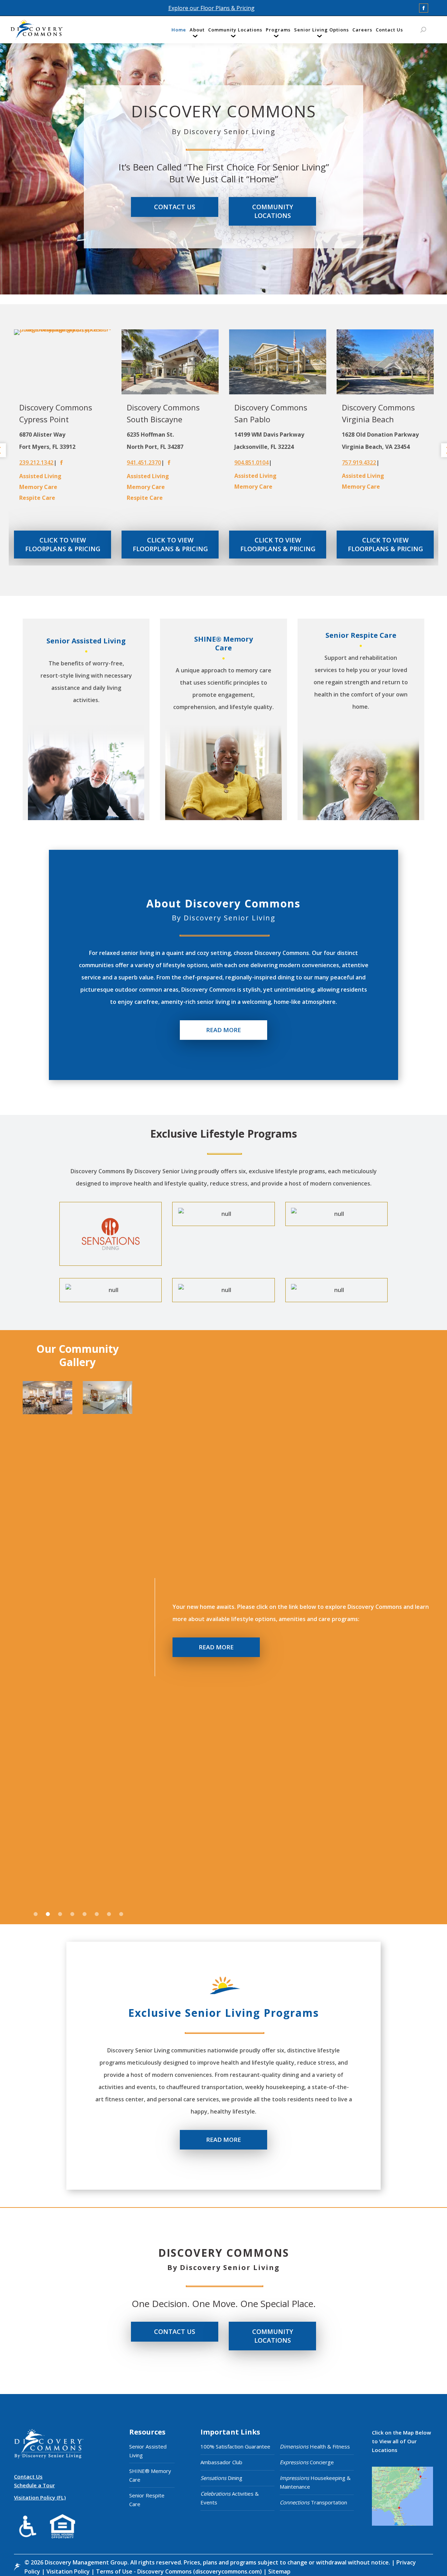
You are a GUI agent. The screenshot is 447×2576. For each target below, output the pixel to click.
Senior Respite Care (147, 2500)
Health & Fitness (315, 2446)
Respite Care (37, 498)
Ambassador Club (221, 2462)
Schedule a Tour (34, 2485)
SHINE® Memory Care (150, 2475)
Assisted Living (40, 476)
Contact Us (28, 2476)
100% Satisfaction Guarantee (235, 2446)
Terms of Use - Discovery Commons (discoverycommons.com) (179, 2571)
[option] (63, 447)
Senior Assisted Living (148, 2451)
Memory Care (38, 487)
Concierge (307, 2462)
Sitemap (279, 2571)
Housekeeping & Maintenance (315, 2482)
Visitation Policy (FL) (40, 2497)
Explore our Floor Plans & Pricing (211, 8)
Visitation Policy (69, 2571)
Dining (221, 2478)
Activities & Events (230, 2498)
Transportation (313, 2502)
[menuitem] (179, 31)
